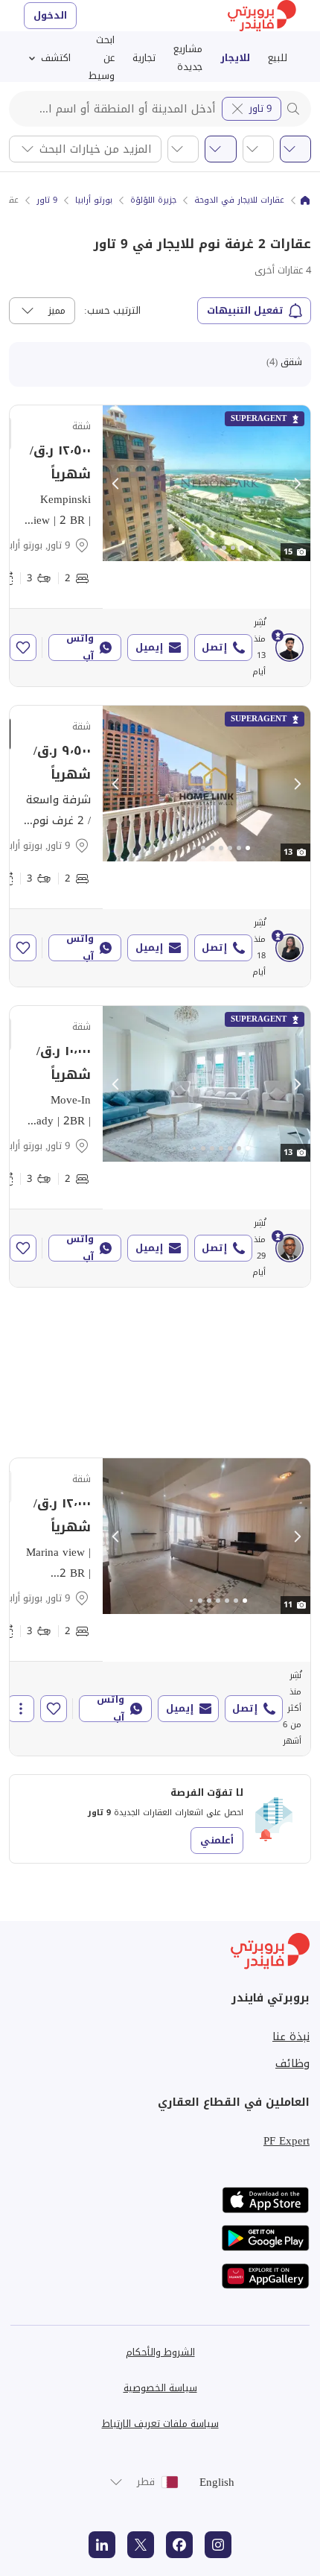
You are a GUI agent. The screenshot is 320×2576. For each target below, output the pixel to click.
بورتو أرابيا (94, 200)
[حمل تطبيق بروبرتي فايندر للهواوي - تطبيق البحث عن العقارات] (266, 2276)
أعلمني (217, 1840)
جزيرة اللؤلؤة (153, 200)
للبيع (278, 58)
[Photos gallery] (207, 483)
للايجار (235, 58)
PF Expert (287, 2141)
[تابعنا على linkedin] (102, 2545)
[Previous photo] (116, 484)
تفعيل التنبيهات (245, 310)
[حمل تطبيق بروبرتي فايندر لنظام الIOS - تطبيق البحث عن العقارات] (266, 2200)
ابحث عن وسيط (102, 58)
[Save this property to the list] (23, 648)
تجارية (144, 58)
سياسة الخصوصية (160, 2388)
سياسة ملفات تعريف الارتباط (160, 2424)
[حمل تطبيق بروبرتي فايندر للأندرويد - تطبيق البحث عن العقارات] (266, 2238)
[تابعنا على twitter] (141, 2545)
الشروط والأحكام (160, 2352)
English (217, 2482)
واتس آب (80, 648)
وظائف (292, 2063)
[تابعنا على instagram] (218, 2545)
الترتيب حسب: (112, 311)
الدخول (50, 15)
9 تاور (260, 108)
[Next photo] (297, 484)
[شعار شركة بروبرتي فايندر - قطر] (262, 16)
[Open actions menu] (21, 1709)
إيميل (149, 647)
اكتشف (56, 58)
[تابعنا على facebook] (179, 2545)
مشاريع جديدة (188, 58)
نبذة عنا (291, 2037)
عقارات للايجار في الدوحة (239, 200)
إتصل (214, 647)
